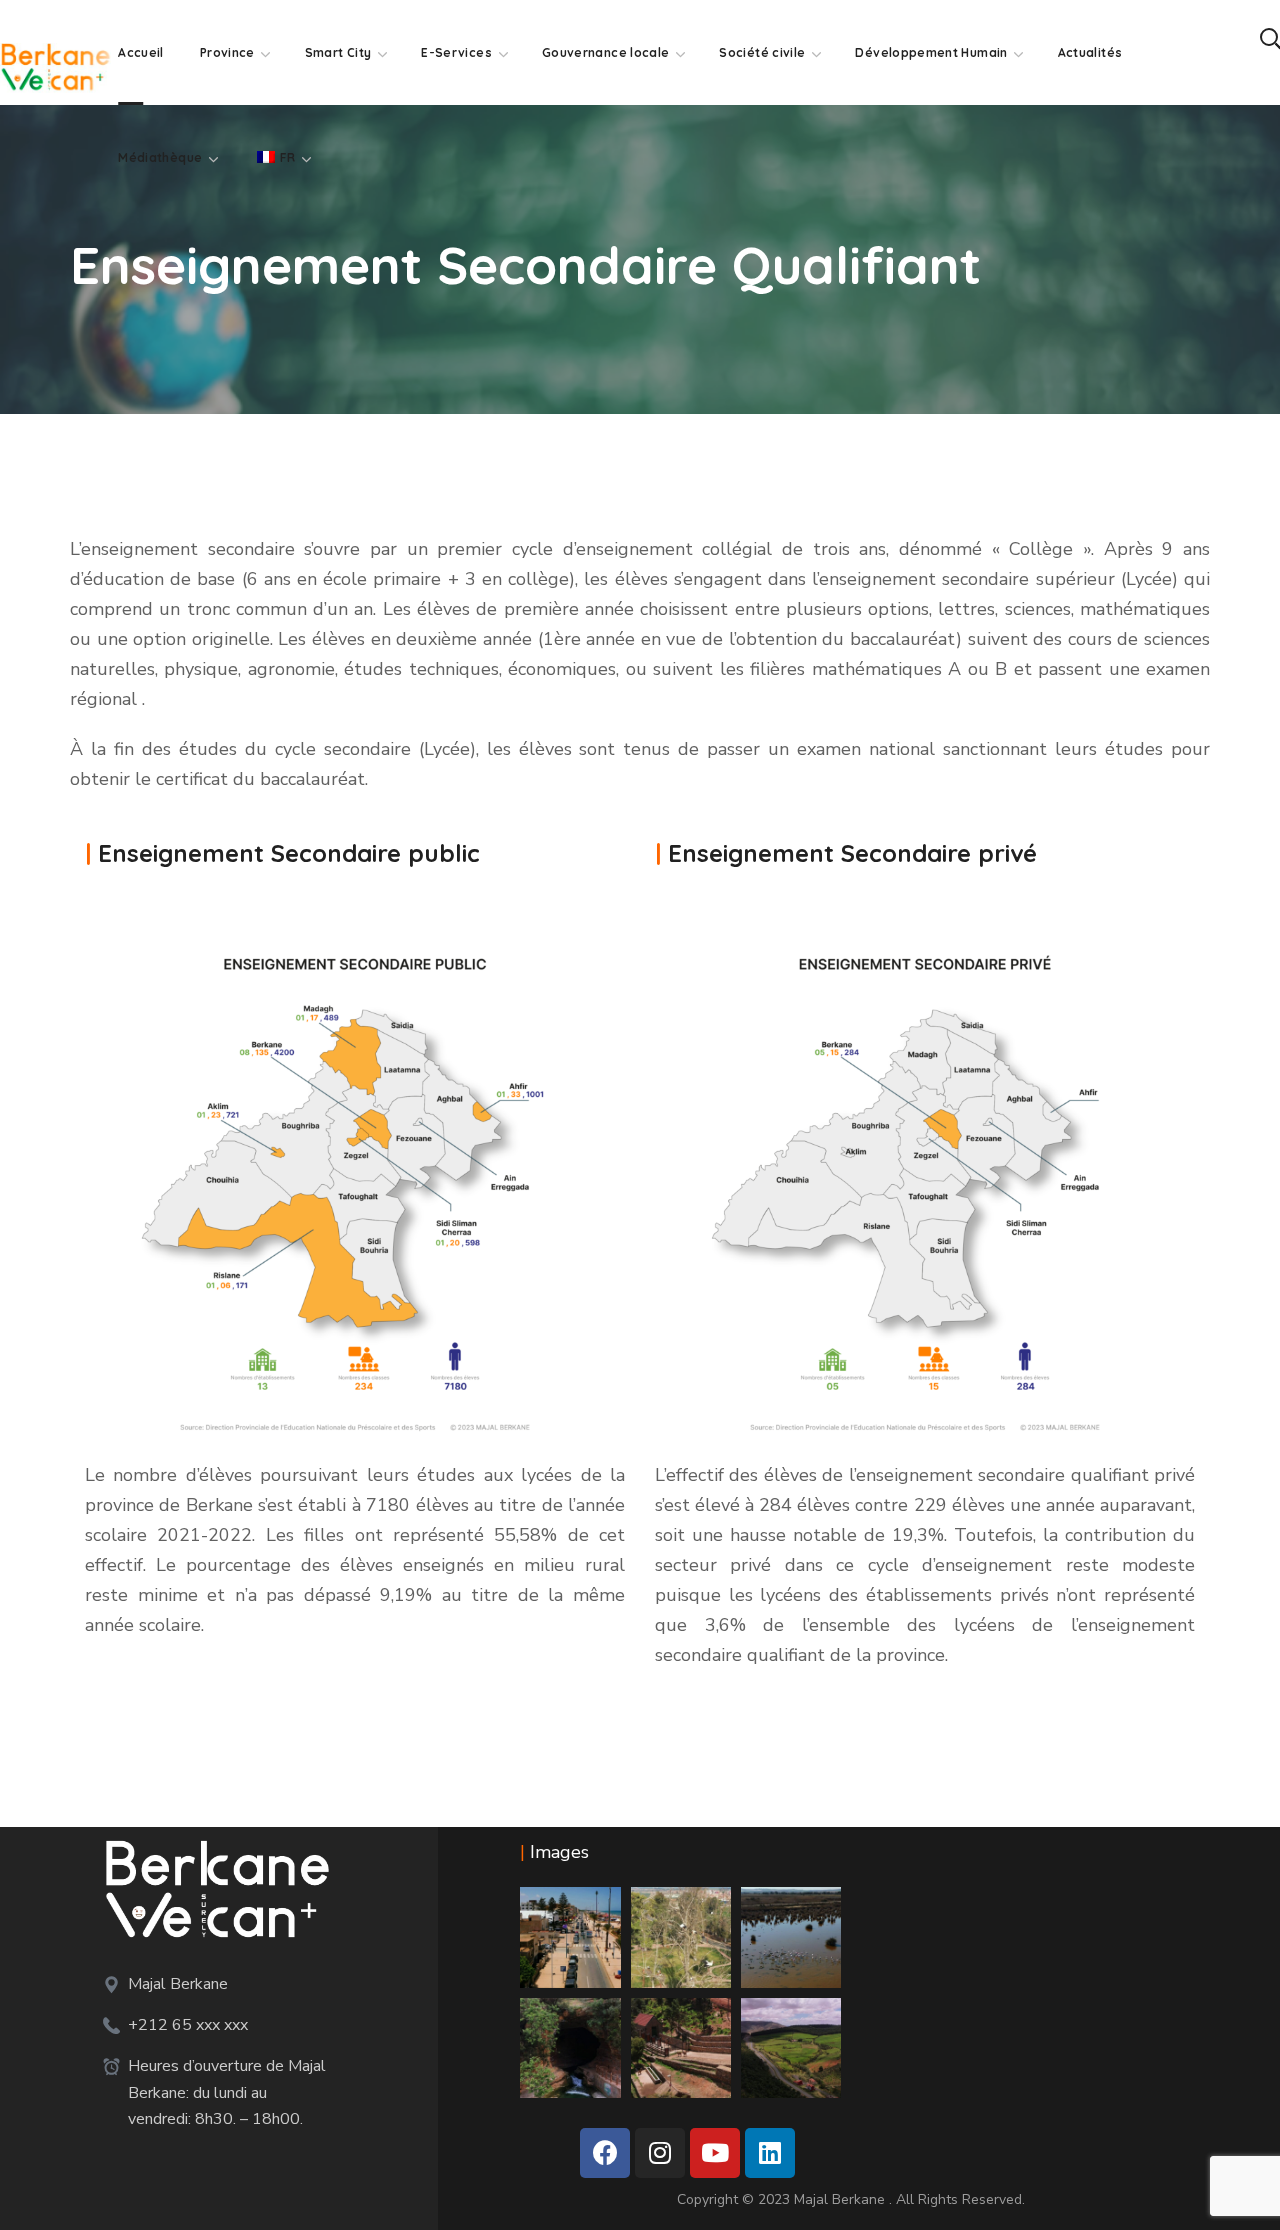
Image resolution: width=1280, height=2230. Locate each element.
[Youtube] (715, 2153)
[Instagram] (660, 2153)
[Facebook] (605, 2153)
